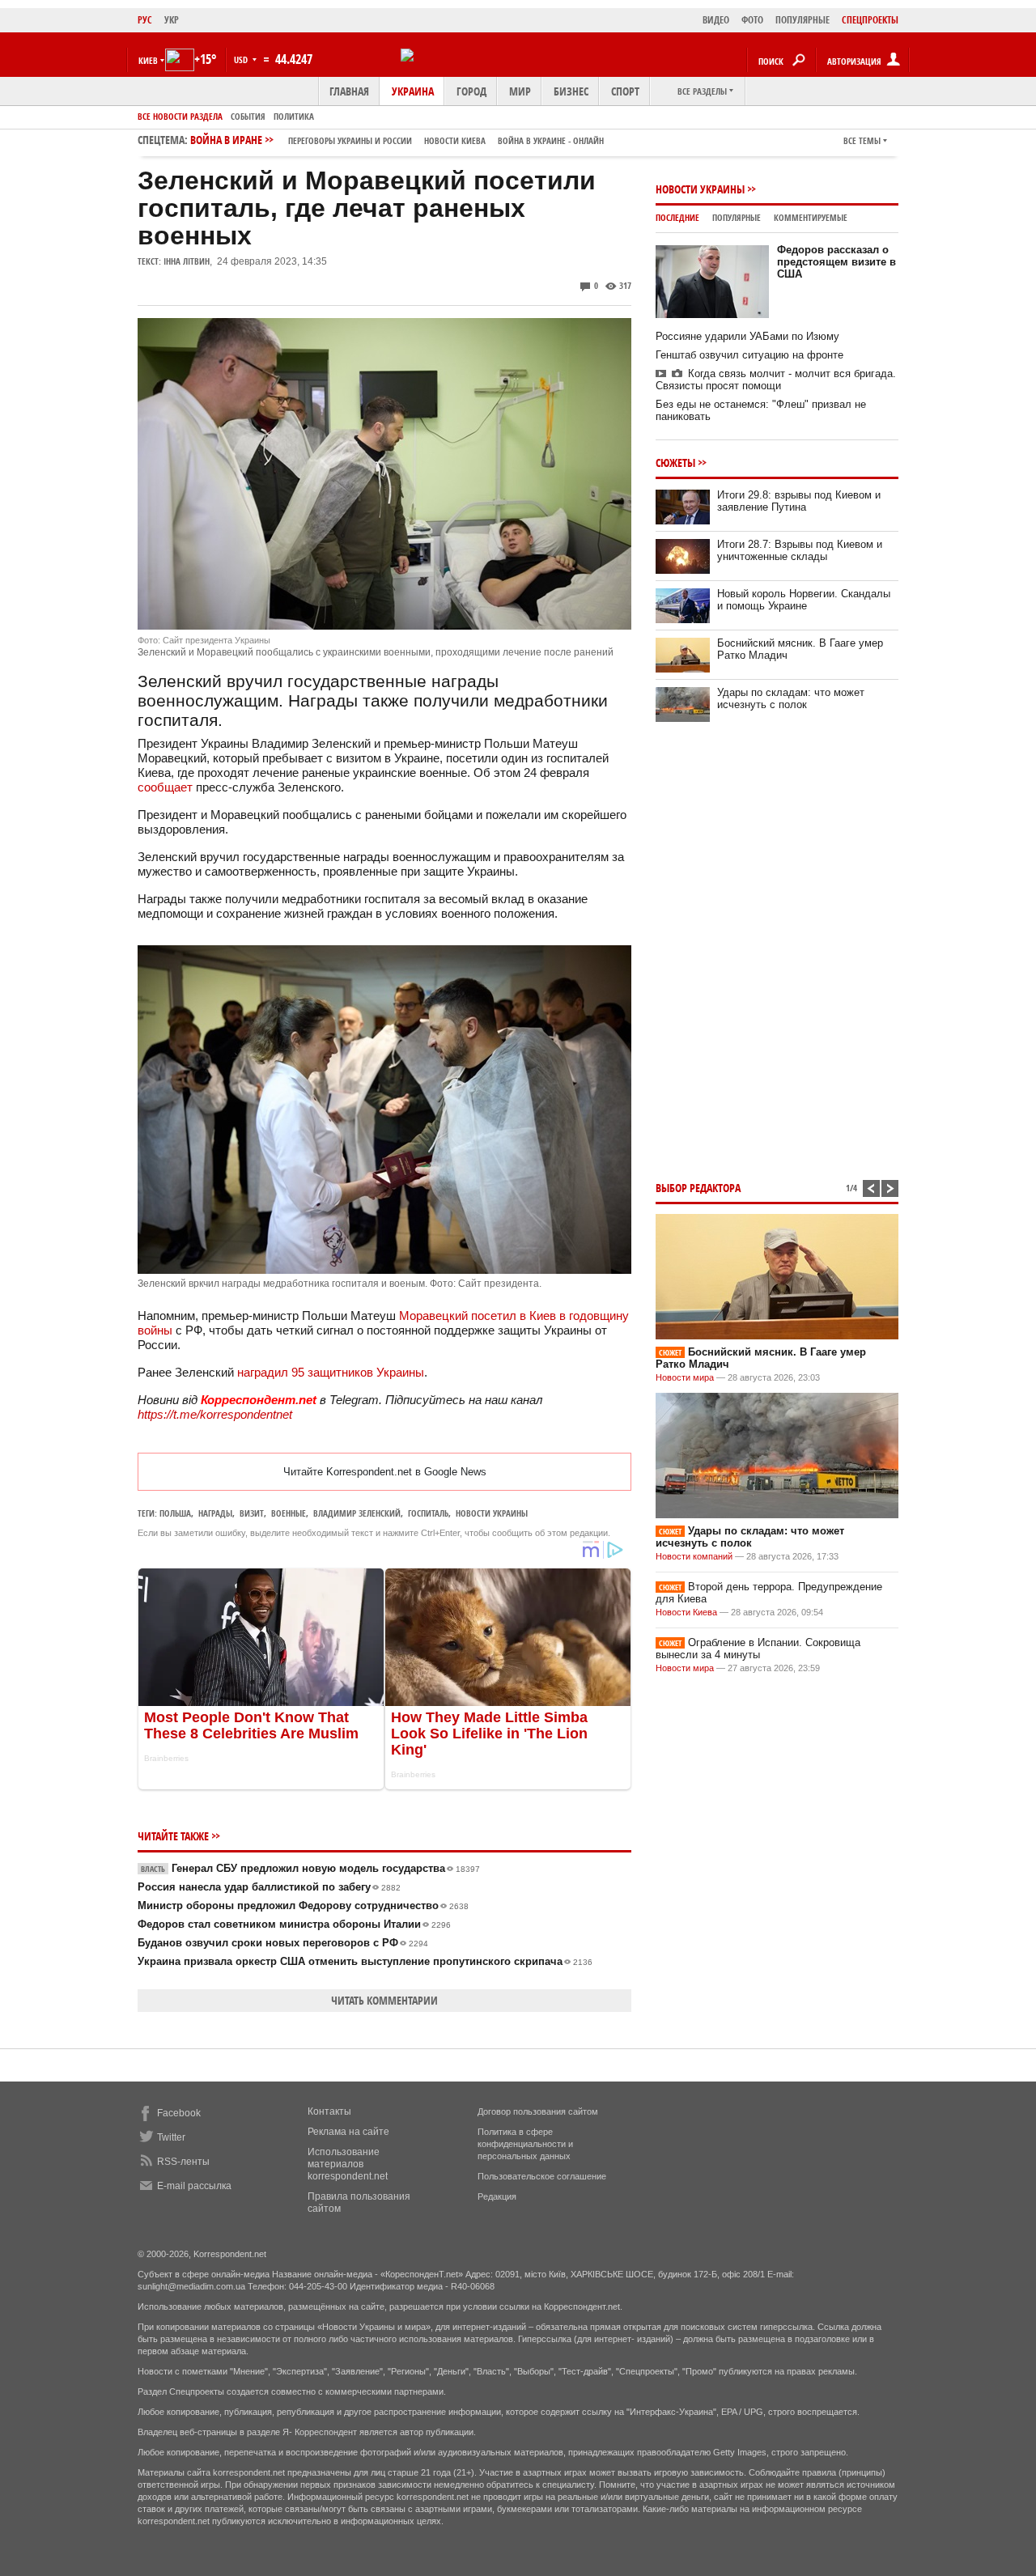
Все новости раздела (180, 116)
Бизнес (571, 91)
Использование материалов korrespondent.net (348, 2164)
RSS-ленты (183, 2162)
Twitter (171, 2137)
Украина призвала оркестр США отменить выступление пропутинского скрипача (365, 1961)
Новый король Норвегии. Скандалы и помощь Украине (804, 600)
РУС (145, 20)
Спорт (625, 91)
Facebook (179, 2113)
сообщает (165, 787)
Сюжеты (675, 463)
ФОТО (752, 20)
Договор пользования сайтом (538, 2111)
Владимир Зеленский (357, 1513)
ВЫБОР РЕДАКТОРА (698, 1188)
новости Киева (455, 140)
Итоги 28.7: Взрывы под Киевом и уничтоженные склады (800, 550)
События (248, 116)
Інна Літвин (187, 261)
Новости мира (685, 1377)
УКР (172, 20)
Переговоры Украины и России (350, 140)
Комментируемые (811, 217)
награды (215, 1513)
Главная (349, 91)
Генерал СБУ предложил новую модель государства (310, 1868)
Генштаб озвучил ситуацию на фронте (749, 355)
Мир (520, 91)
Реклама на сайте (348, 2132)
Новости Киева (686, 1612)
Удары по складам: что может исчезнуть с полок (791, 698)
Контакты (329, 2111)
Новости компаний (694, 1556)
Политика (294, 116)
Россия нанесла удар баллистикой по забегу (269, 1887)
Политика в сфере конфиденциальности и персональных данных (525, 2144)
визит (252, 1513)
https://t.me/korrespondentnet (215, 1414)
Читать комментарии (384, 2000)
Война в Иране (397, 140)
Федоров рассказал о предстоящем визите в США (836, 262)
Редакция (497, 2196)
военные (289, 1513)
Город (471, 91)
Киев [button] (148, 60)
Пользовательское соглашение (542, 2176)
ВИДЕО (716, 20)
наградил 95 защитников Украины (331, 1372)
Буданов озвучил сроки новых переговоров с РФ (283, 1943)
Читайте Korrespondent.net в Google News (385, 1472)
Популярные (737, 217)
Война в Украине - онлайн (551, 140)
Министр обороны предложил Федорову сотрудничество (303, 1905)
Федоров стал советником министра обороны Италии (294, 1924)
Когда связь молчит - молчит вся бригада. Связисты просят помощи (776, 380)
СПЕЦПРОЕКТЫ (870, 20)
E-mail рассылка (194, 2186)
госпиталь (428, 1513)
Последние (677, 217)
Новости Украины (700, 189)
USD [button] (242, 59)
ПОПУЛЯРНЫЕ (802, 20)
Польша (175, 1513)
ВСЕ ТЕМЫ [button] (862, 140)
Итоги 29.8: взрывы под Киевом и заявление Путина (799, 501)
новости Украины (492, 1513)
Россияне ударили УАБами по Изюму (747, 336)
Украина (413, 91)
